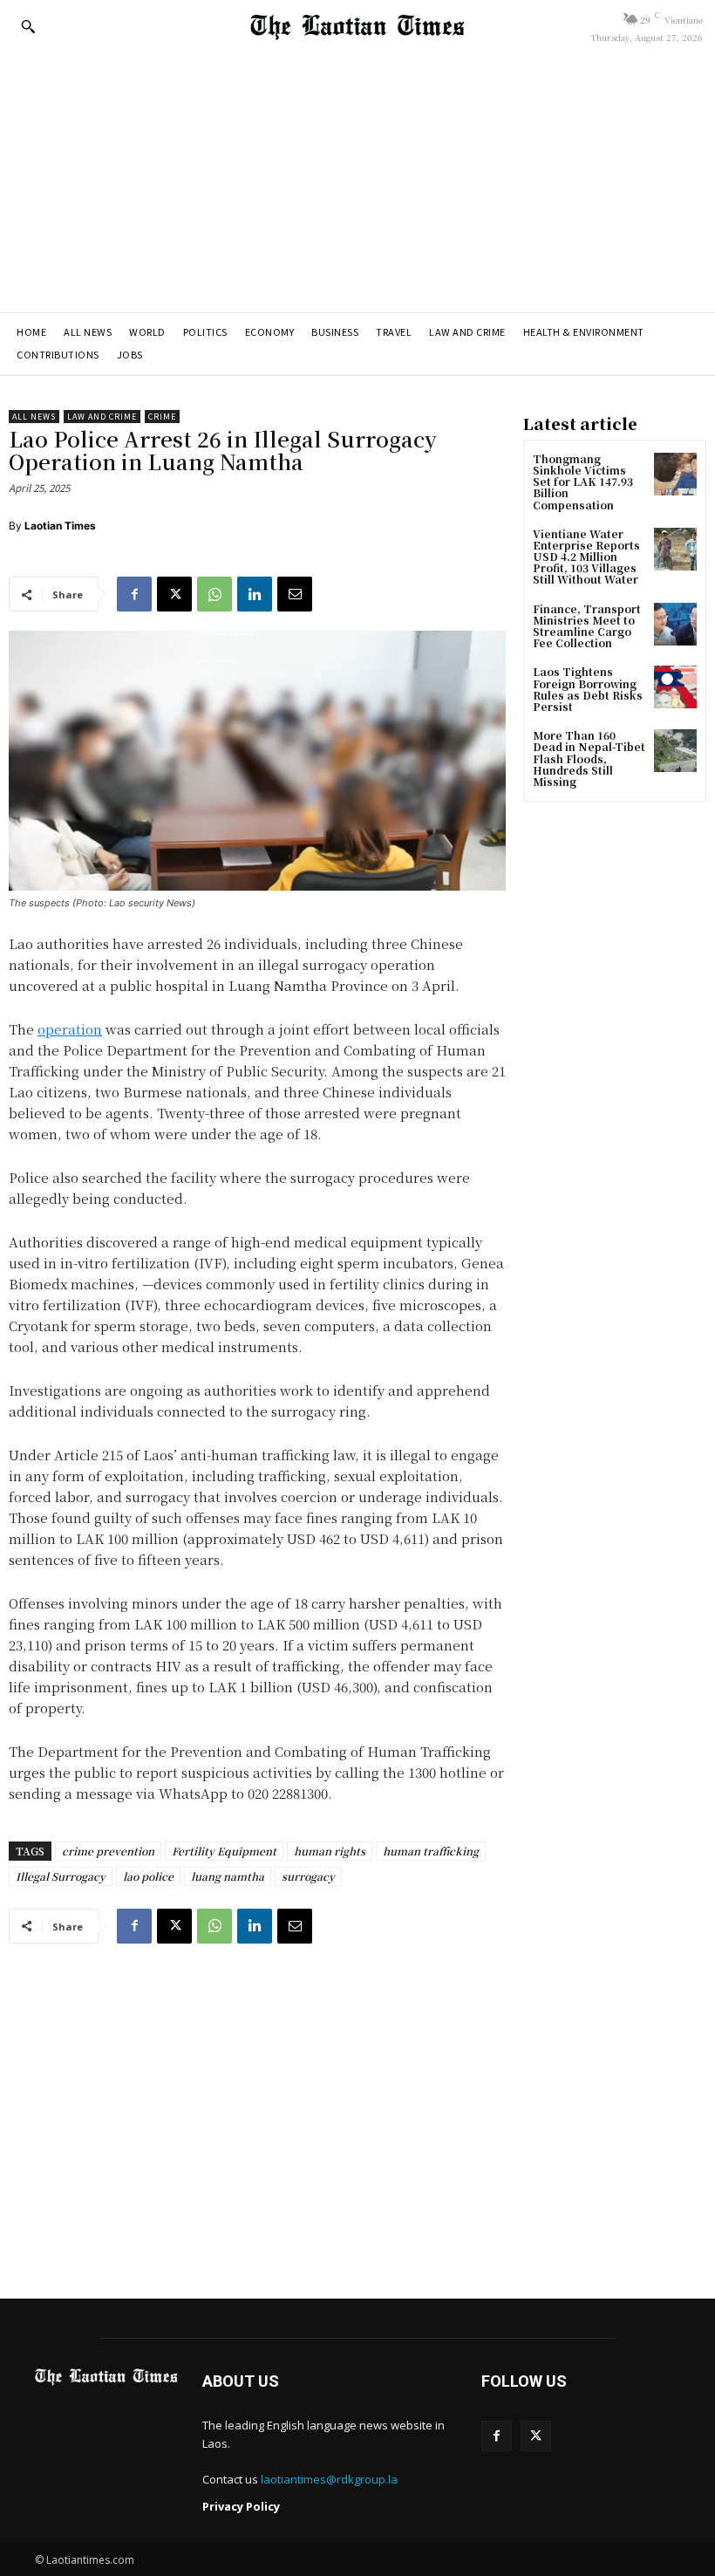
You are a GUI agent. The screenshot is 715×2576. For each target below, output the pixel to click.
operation (70, 1029)
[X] (174, 594)
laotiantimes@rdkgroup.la (329, 2479)
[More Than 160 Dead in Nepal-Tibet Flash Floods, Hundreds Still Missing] (675, 751)
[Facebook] (134, 594)
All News (34, 417)
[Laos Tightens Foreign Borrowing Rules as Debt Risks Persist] (675, 687)
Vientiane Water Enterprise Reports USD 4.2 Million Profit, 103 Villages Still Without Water (586, 557)
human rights (330, 1851)
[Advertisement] (357, 181)
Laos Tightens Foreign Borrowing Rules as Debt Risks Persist (588, 689)
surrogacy (308, 1876)
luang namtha (228, 1876)
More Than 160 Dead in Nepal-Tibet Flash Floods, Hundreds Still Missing (589, 758)
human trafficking (431, 1851)
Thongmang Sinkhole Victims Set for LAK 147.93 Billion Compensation (583, 482)
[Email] (295, 594)
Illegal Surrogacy (61, 1876)
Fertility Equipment (224, 1851)
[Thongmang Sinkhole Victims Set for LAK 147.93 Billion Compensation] (675, 474)
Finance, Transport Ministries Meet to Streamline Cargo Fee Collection (587, 626)
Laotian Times (60, 526)
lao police (148, 1876)
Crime (162, 417)
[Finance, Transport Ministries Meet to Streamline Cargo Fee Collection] (675, 624)
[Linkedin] (255, 594)
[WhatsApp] (214, 594)
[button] (28, 26)
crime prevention (108, 1851)
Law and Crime (102, 417)
